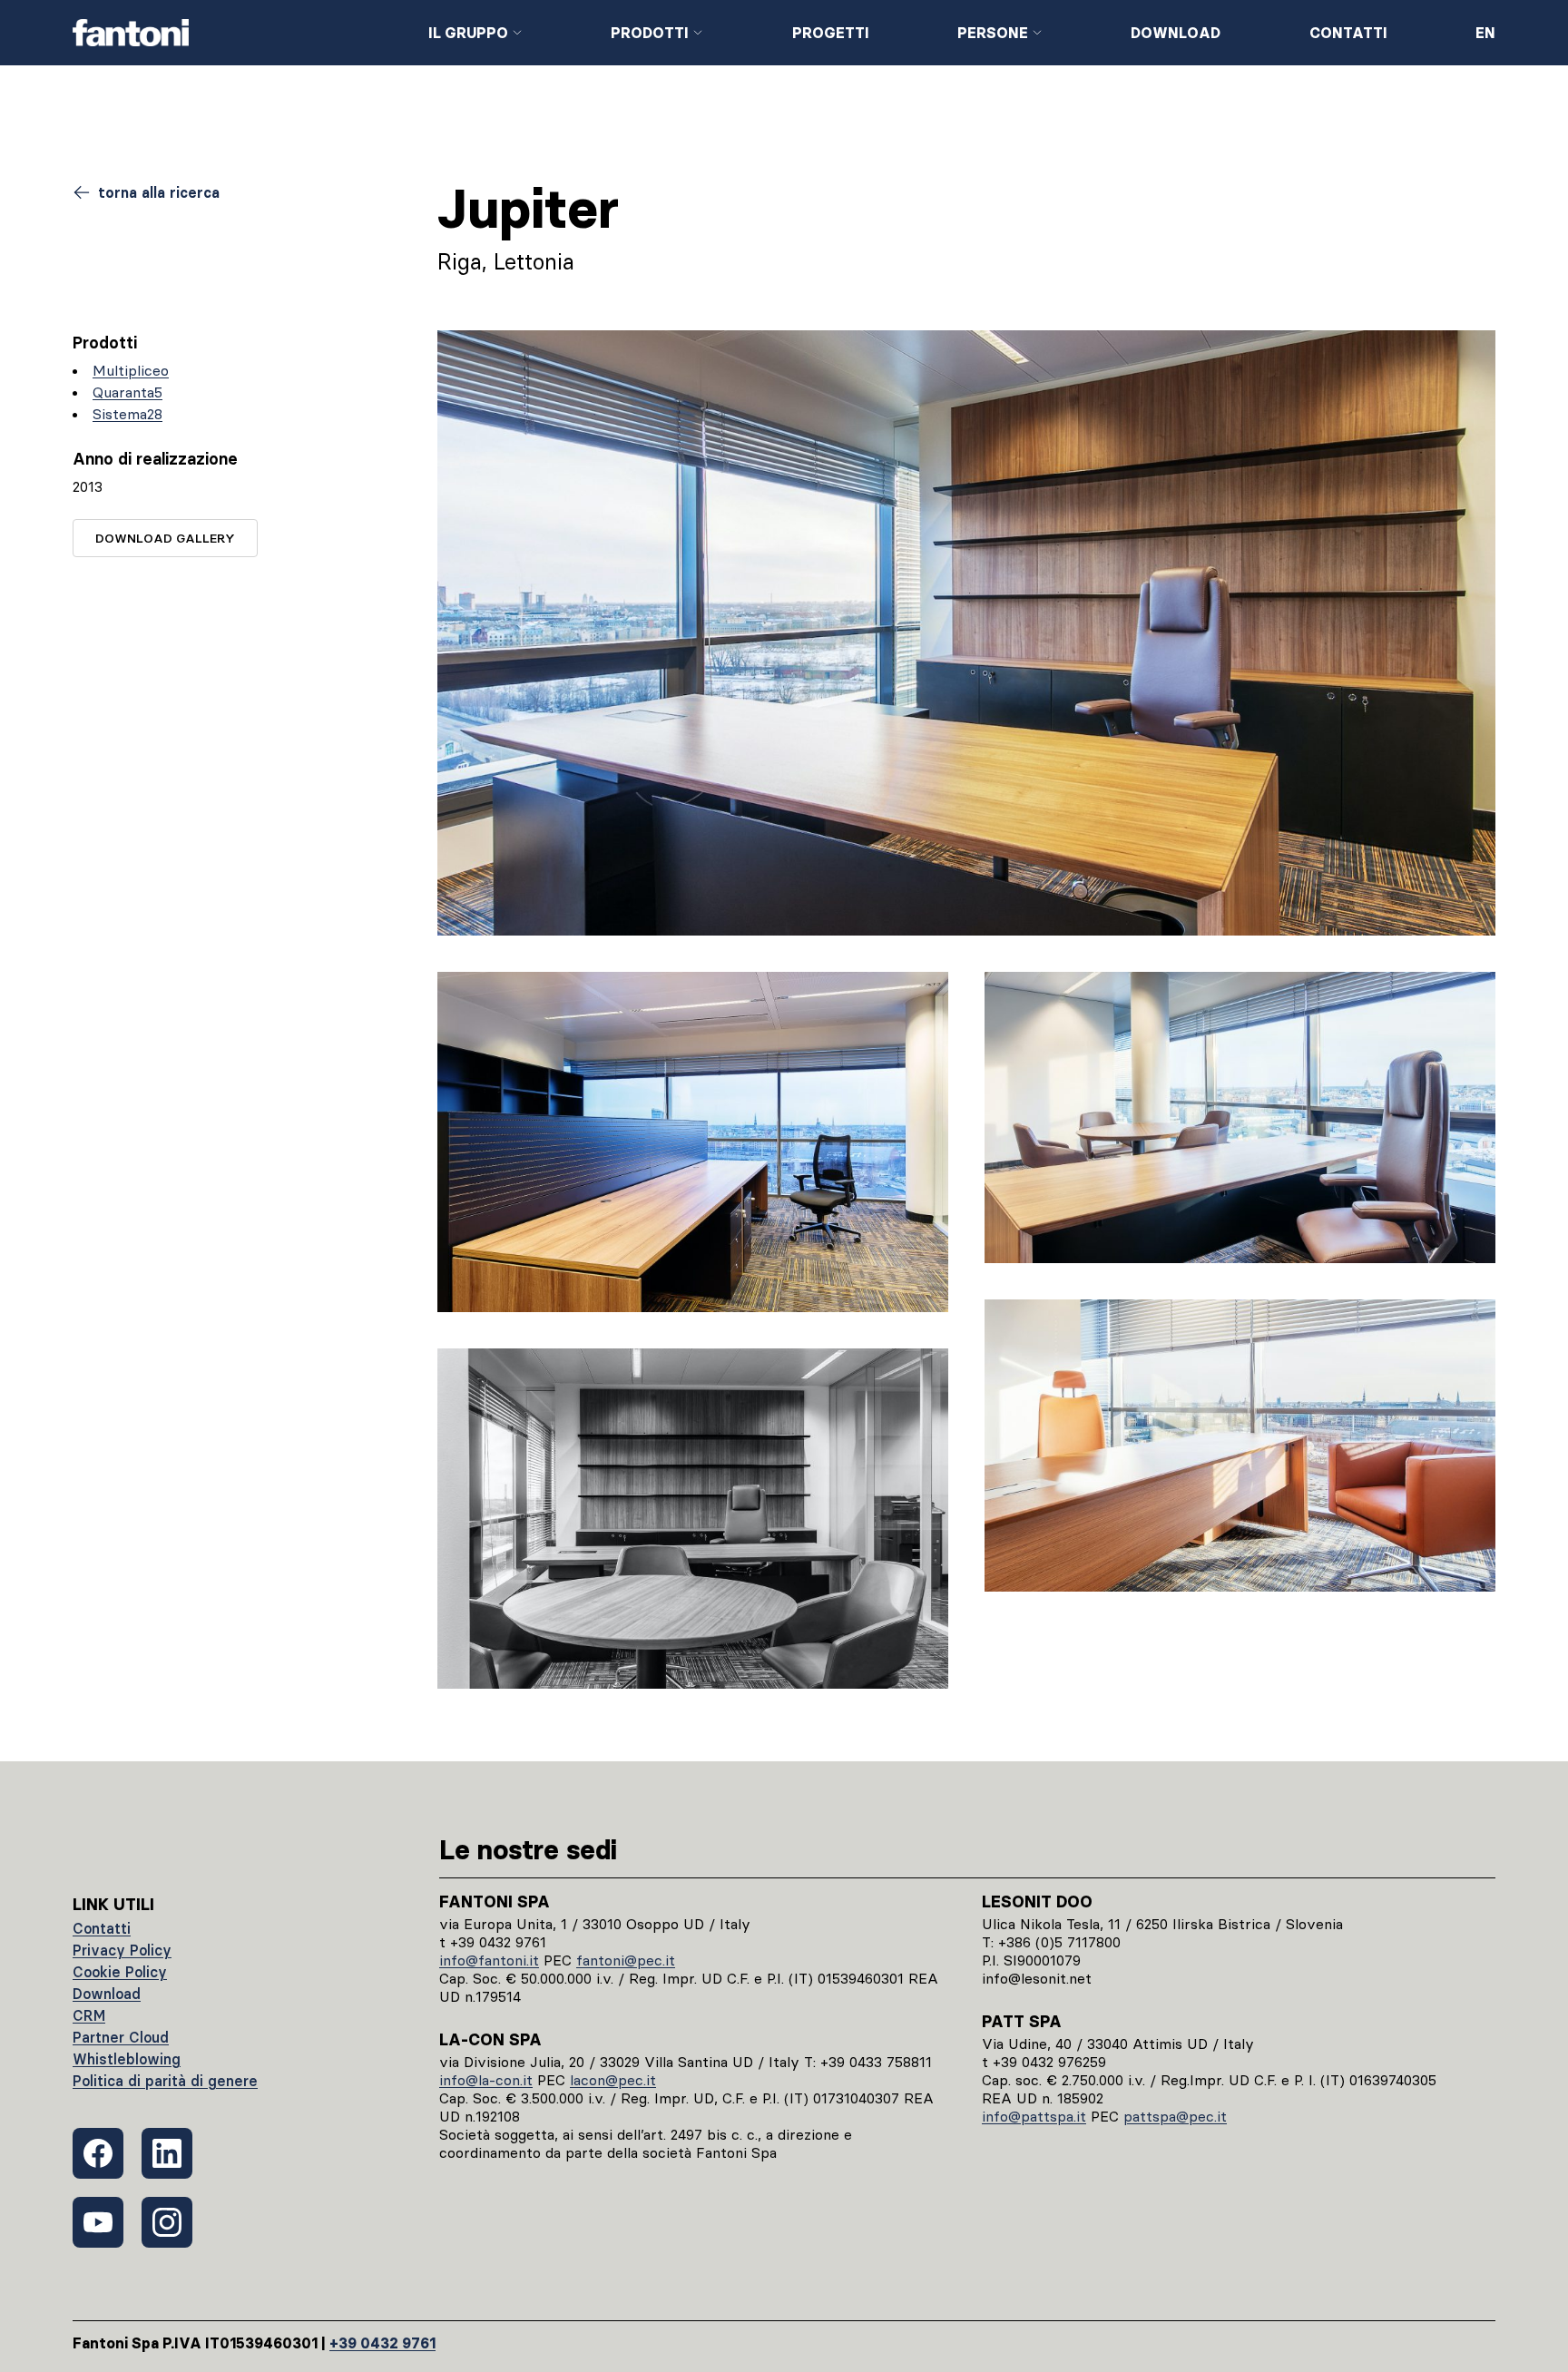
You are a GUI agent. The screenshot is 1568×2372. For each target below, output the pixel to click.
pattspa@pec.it (1175, 2116)
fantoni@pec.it (626, 1960)
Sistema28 (127, 414)
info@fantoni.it (489, 1960)
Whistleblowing (127, 2059)
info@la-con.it (486, 2080)
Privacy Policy (122, 1950)
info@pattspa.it (1034, 2116)
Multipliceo (131, 370)
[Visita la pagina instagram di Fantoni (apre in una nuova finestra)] (167, 2222)
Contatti (1348, 33)
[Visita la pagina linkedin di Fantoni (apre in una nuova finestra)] (167, 2153)
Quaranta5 (127, 392)
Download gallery (165, 538)
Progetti (831, 33)
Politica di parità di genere (165, 2081)
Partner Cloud (121, 2037)
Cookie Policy (120, 1972)
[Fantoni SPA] (236, 33)
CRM (89, 2015)
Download (1176, 33)
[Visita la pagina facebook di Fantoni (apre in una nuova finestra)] (98, 2153)
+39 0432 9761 (382, 2343)
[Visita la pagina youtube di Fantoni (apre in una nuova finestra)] (98, 2222)
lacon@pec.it (613, 2080)
